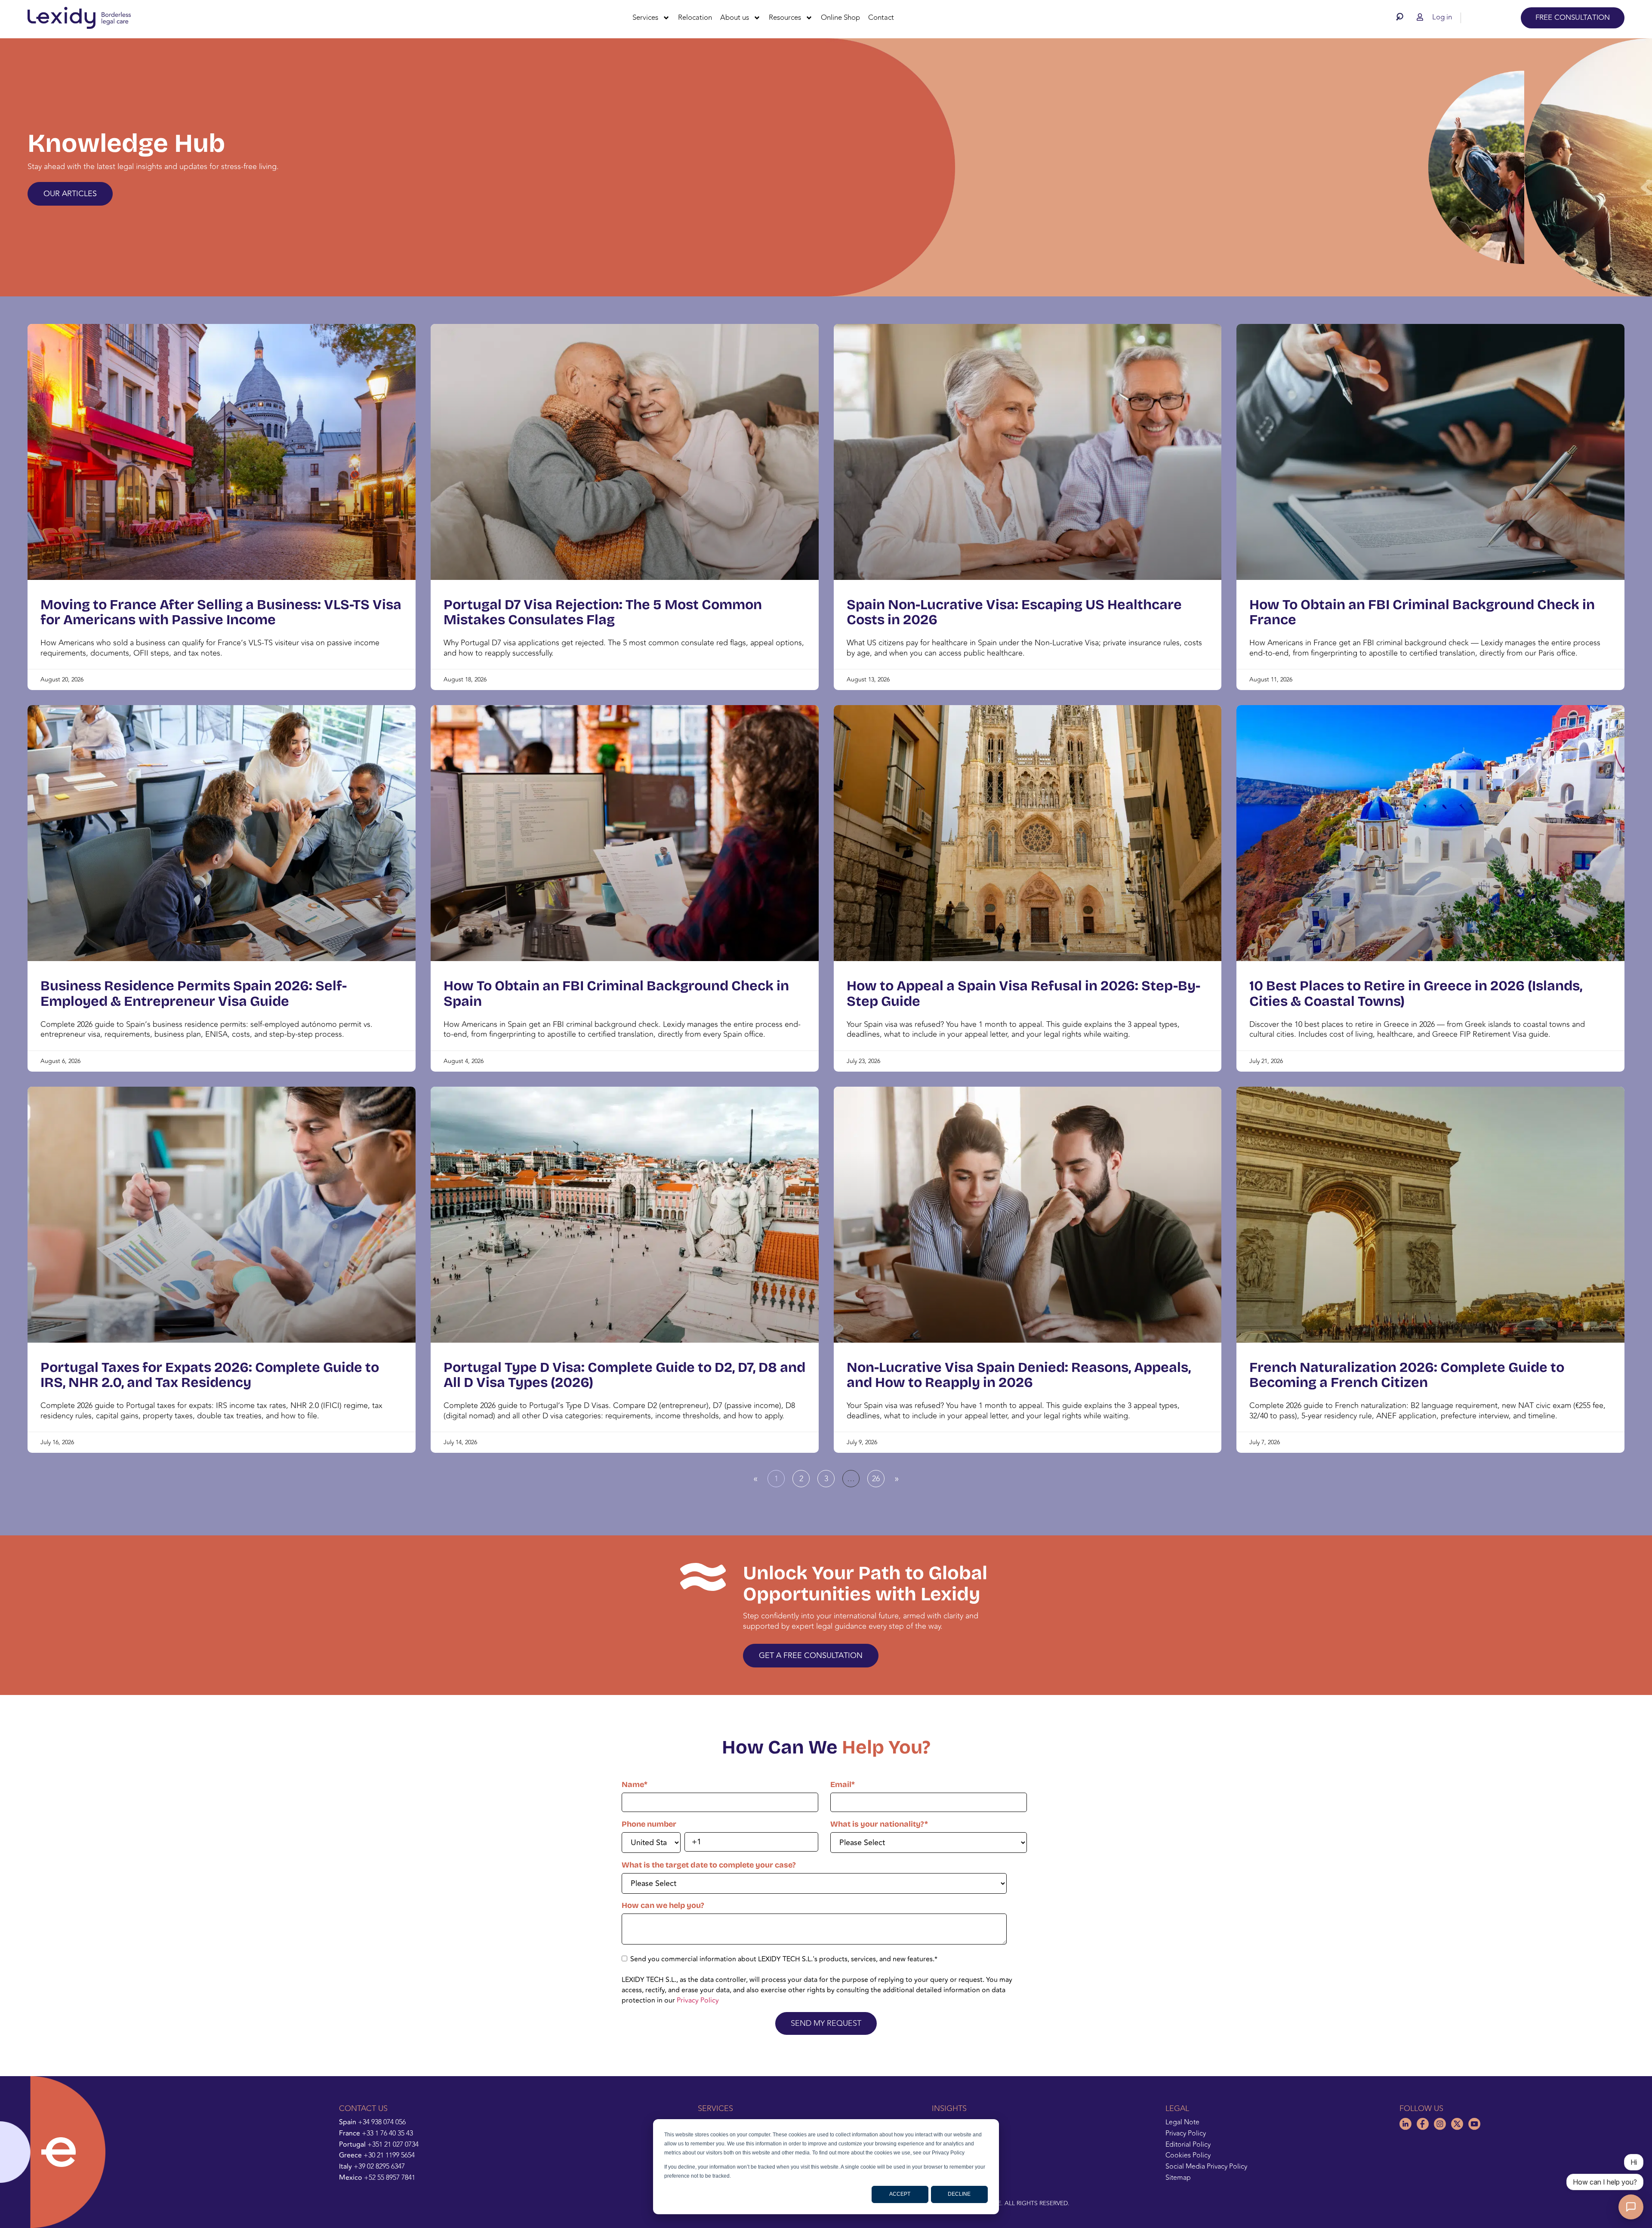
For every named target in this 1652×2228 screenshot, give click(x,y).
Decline (959, 2194)
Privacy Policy (698, 2000)
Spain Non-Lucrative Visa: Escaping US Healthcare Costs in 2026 (1014, 612)
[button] (1402, 17)
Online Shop (840, 18)
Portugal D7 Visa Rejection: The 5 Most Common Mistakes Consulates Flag (603, 612)
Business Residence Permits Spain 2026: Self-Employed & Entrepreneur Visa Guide (194, 993)
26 (878, 1477)
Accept (900, 2194)
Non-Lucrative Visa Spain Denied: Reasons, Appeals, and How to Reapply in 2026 (1019, 1375)
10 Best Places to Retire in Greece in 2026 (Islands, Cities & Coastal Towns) (1416, 993)
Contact (881, 18)
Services (645, 18)
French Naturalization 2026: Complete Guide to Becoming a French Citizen (1407, 1375)
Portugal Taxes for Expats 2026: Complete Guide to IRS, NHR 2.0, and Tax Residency (210, 1375)
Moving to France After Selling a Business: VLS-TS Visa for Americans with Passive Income (221, 612)
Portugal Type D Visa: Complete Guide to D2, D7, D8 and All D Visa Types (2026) (624, 1375)
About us (735, 18)
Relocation (695, 18)
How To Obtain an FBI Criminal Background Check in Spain (616, 993)
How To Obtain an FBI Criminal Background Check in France (1422, 612)
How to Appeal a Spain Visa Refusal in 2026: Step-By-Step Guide (1023, 993)
